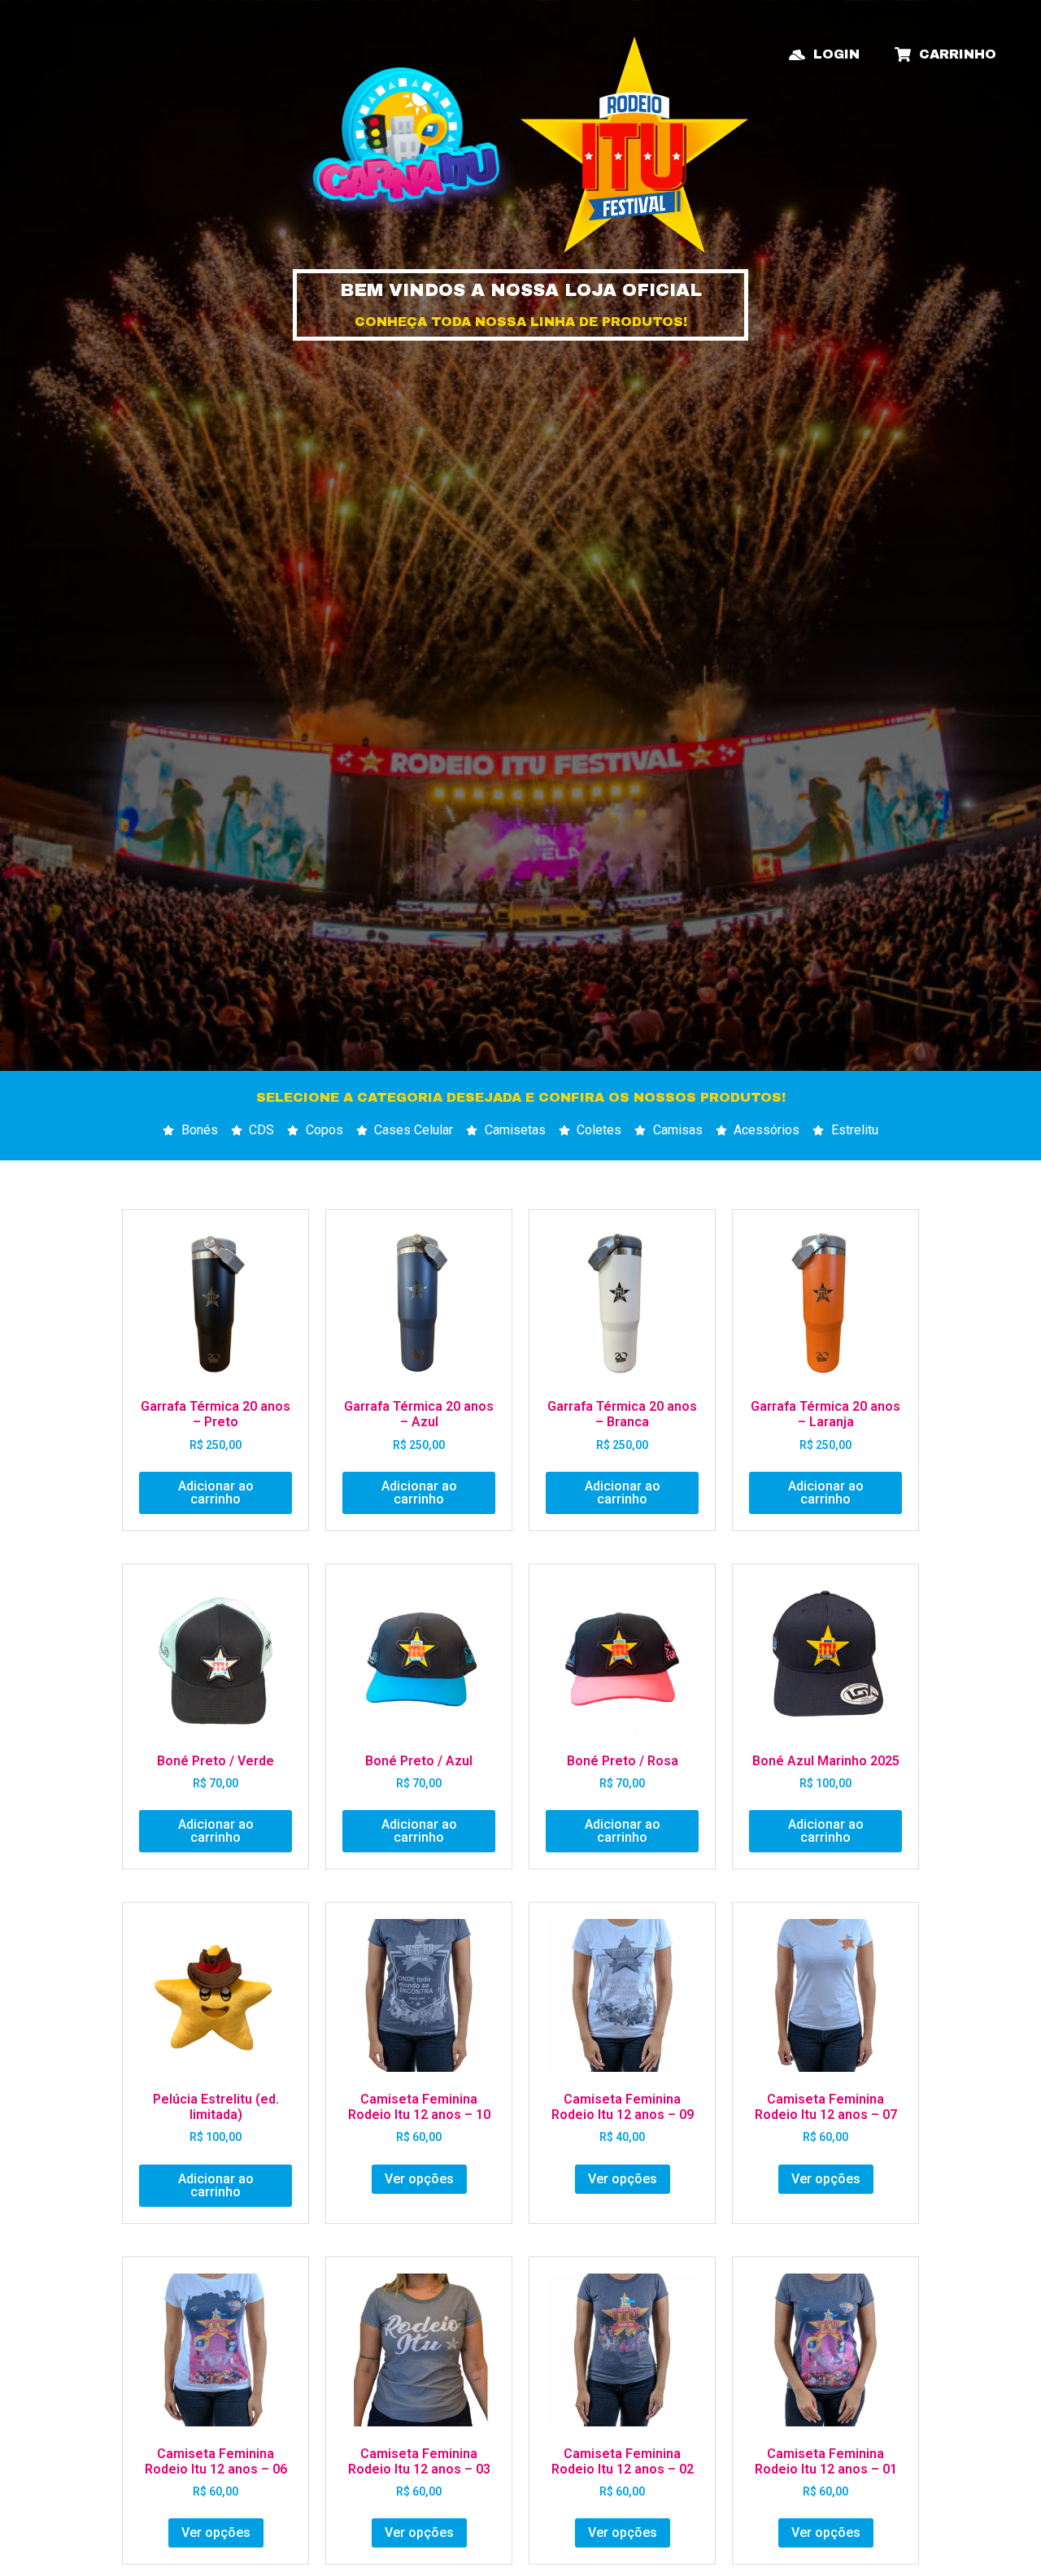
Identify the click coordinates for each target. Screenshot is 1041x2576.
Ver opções (419, 2179)
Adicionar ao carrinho (216, 1493)
